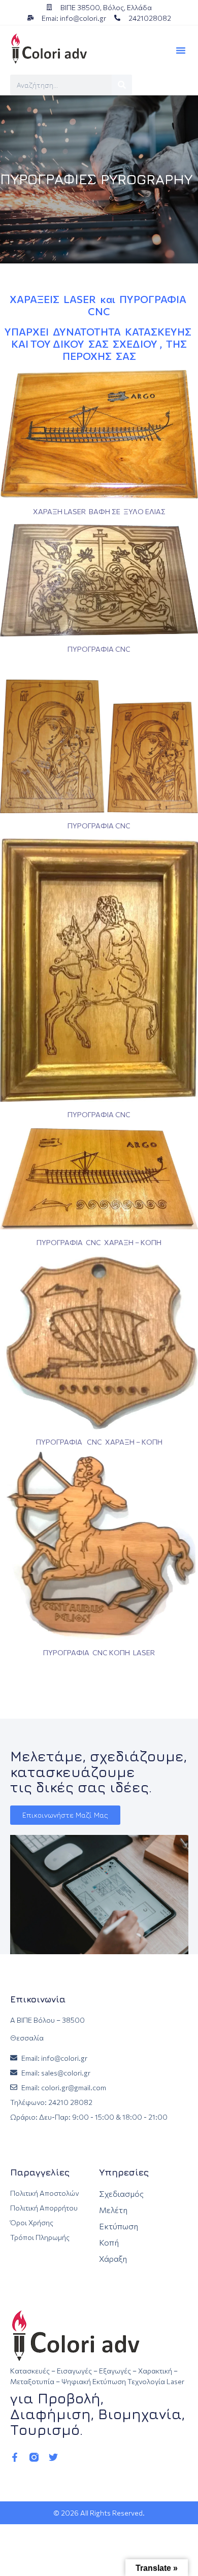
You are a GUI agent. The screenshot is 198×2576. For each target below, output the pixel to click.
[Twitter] (53, 2457)
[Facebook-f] (15, 2457)
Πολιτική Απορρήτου (44, 2208)
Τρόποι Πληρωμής (40, 2237)
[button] (181, 50)
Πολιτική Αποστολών (44, 2193)
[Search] (122, 85)
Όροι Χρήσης (32, 2222)
